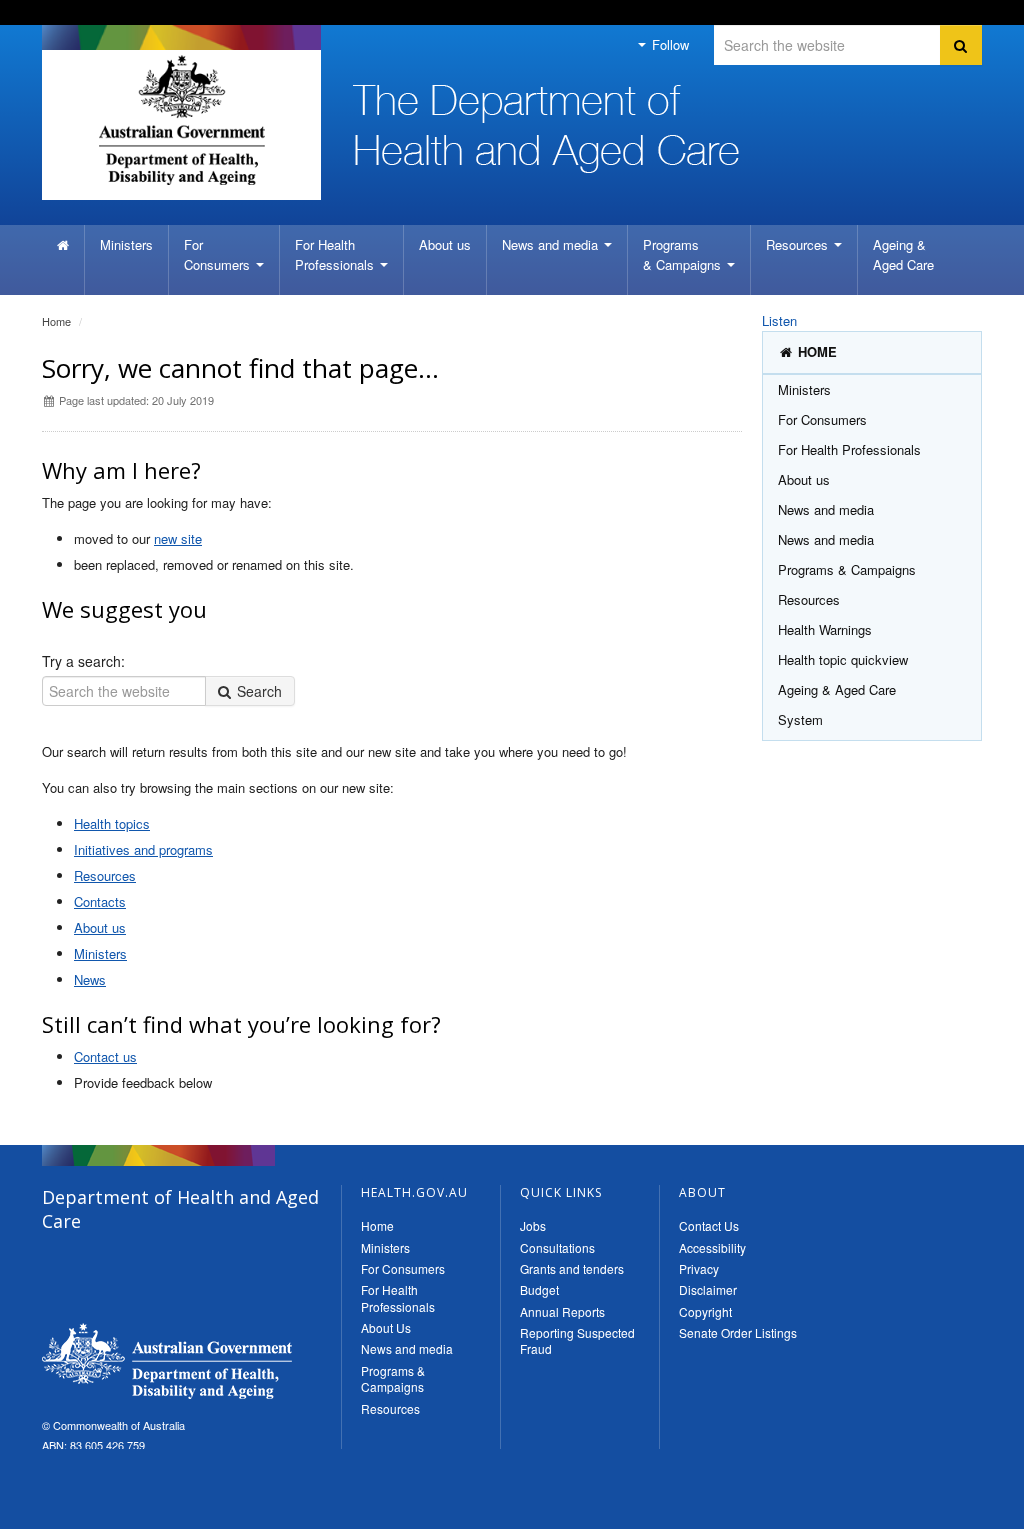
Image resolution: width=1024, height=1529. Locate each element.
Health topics (112, 823)
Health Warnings (825, 629)
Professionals (336, 254)
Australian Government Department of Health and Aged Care (181, 120)
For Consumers (403, 1268)
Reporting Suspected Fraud (577, 1340)
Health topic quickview (843, 659)
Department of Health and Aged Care (167, 1361)
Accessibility (712, 1247)
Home (56, 321)
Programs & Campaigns (393, 1378)
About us (445, 244)
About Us (386, 1327)
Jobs (533, 1225)
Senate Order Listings (738, 1332)
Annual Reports (562, 1311)
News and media (552, 244)
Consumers (219, 254)
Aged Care (903, 254)
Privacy (699, 1268)
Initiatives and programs (143, 849)
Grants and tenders (572, 1268)
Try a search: (83, 661)
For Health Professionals (398, 1297)
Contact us (105, 1056)
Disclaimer (708, 1289)
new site (178, 538)
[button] (961, 1509)
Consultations (557, 1247)
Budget (539, 1289)
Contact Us (709, 1225)
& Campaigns (684, 254)
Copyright (705, 1311)
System (800, 719)
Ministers (126, 244)
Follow (668, 44)
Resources (799, 244)
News (90, 979)
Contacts (100, 901)
